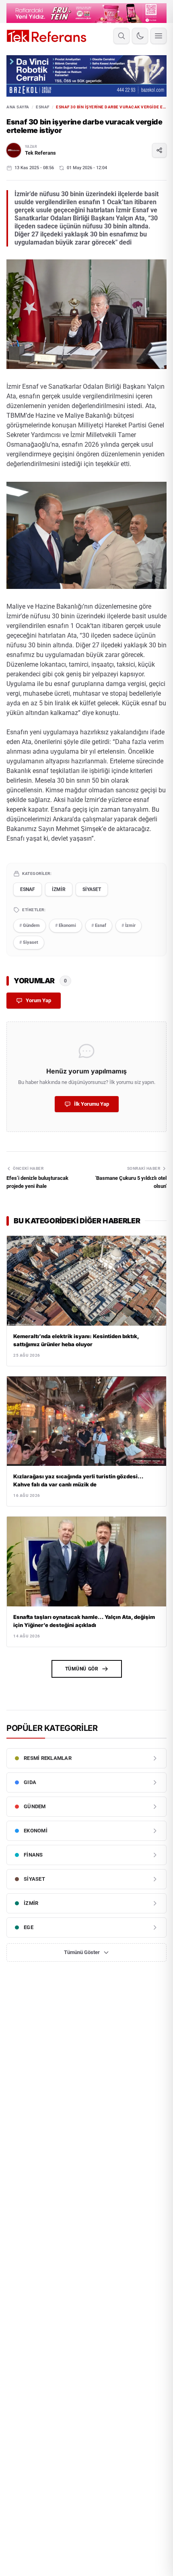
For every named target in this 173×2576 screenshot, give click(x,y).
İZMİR (59, 889)
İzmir (129, 925)
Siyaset (29, 942)
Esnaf (99, 925)
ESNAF (43, 107)
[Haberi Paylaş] (159, 150)
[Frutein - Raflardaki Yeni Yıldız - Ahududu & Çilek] (86, 13)
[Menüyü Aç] (159, 36)
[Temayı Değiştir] (140, 36)
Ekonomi (66, 925)
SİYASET (92, 889)
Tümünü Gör (82, 1669)
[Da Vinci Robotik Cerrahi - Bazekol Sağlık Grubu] (86, 76)
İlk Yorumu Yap (92, 1104)
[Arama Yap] (122, 36)
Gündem (30, 925)
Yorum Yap (38, 1000)
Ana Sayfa (18, 107)
